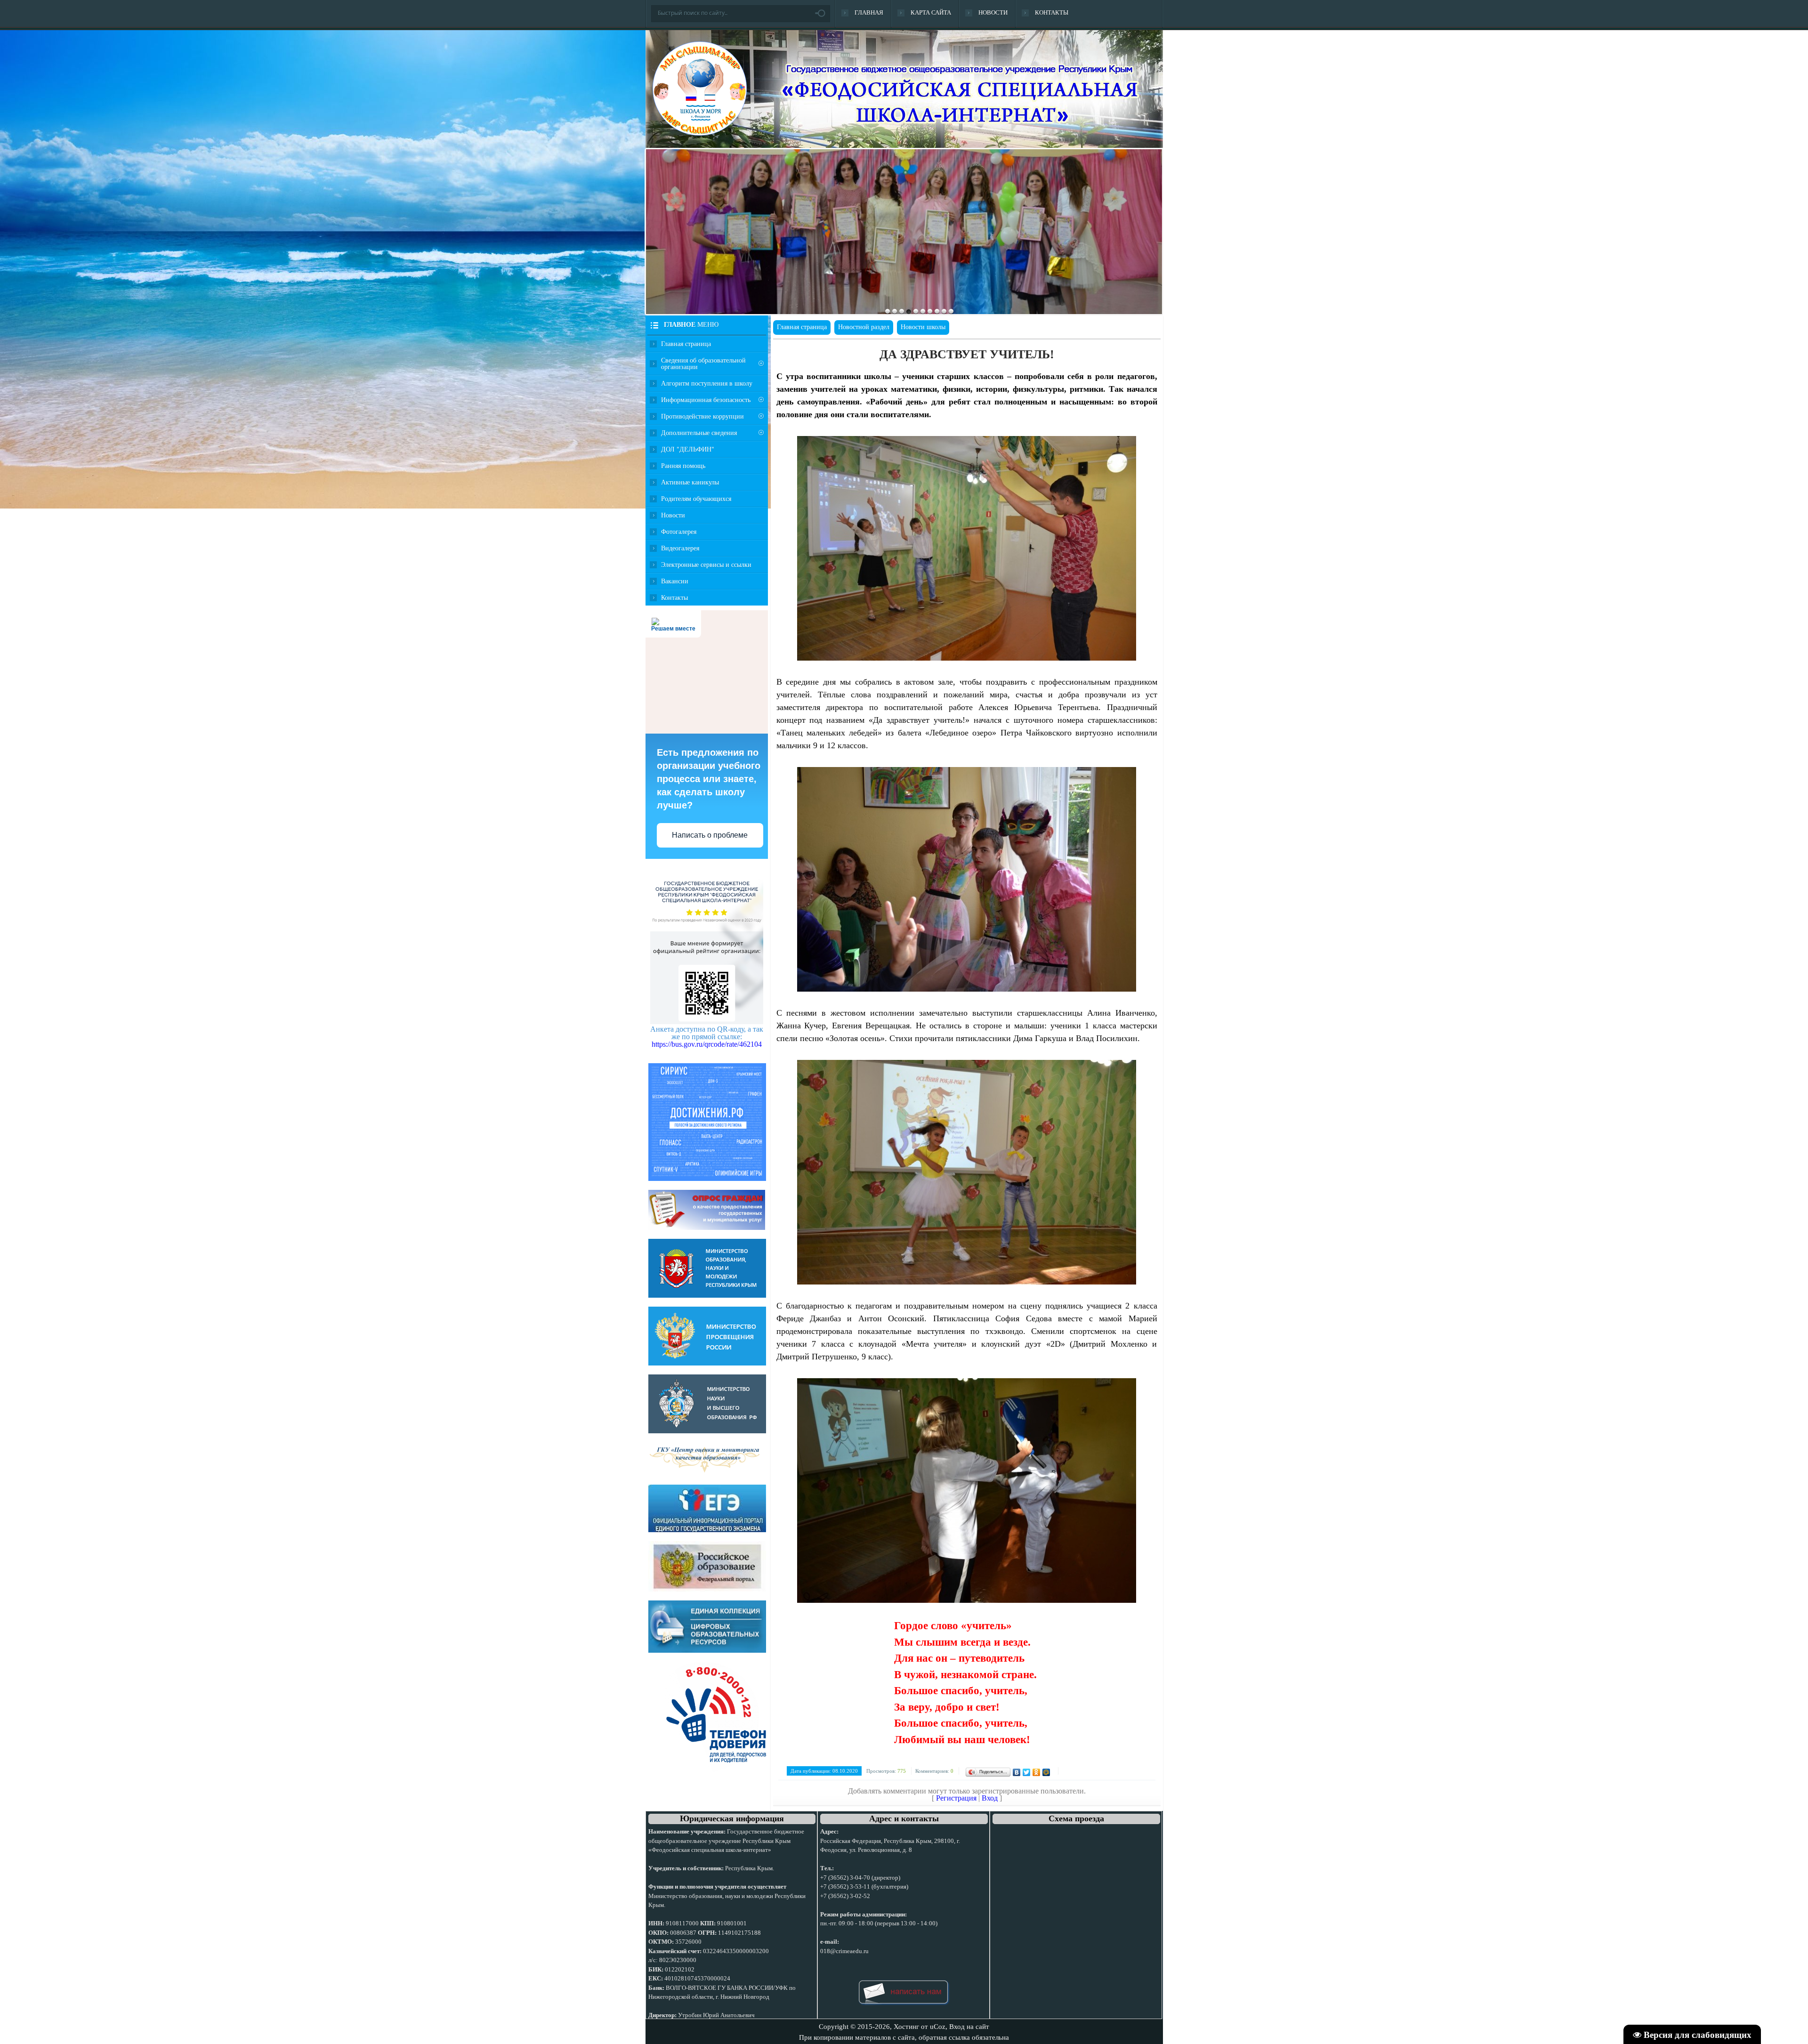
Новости (673, 515)
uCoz (938, 2027)
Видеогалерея (680, 548)
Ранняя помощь (683, 465)
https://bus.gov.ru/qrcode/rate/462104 (707, 1044)
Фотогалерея (679, 531)
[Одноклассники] (1037, 1772)
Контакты (674, 597)
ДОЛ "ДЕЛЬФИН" (688, 449)
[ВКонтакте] (1017, 1772)
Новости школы (923, 327)
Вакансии (675, 581)
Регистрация (956, 1798)
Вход (990, 1798)
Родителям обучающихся (696, 498)
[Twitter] (1027, 1772)
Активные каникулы (690, 482)
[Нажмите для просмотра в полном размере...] (967, 658)
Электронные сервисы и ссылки (706, 564)
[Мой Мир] (1046, 1772)
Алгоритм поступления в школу (707, 383)
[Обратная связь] (904, 2007)
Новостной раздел (864, 327)
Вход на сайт (969, 2027)
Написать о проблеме (710, 835)
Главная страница (686, 343)
